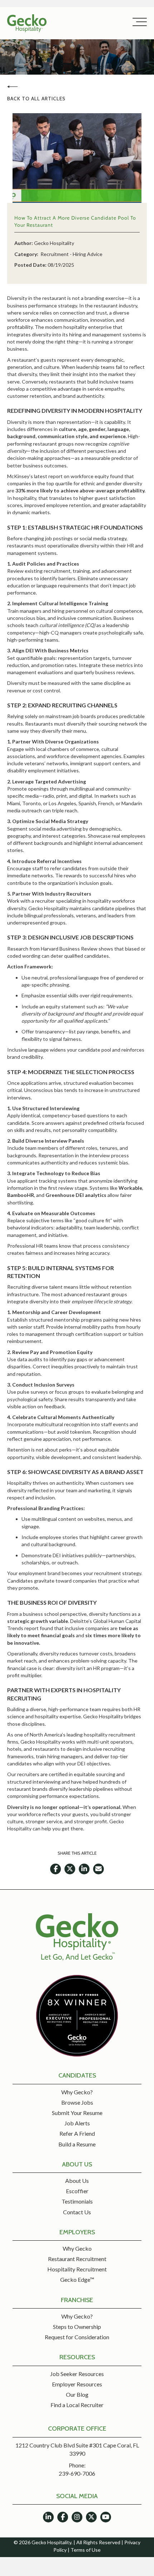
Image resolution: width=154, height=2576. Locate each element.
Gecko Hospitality (54, 243)
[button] (138, 22)
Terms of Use (86, 2550)
